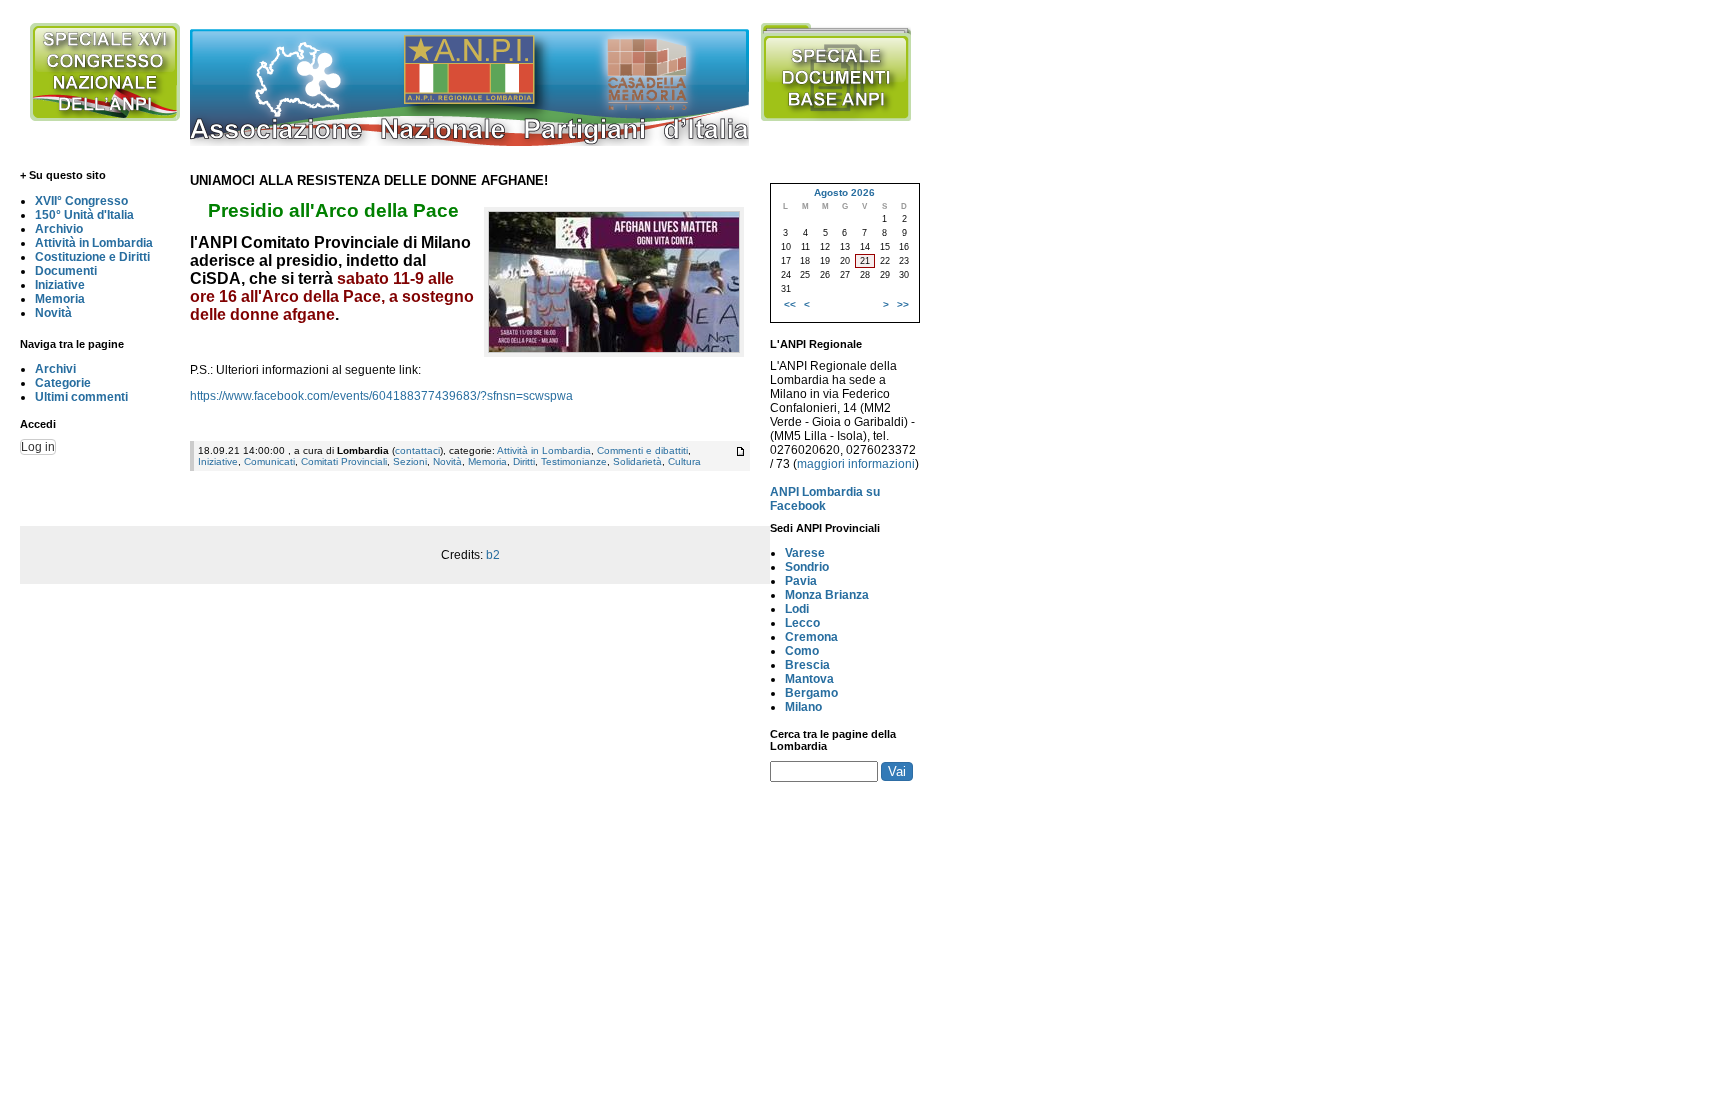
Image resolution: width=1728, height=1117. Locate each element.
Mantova (809, 679)
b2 (493, 555)
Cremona (811, 637)
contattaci (417, 450)
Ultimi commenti (81, 397)
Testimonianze (574, 461)
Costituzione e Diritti (92, 257)
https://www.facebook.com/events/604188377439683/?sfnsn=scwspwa (381, 396)
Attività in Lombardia (94, 243)
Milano (803, 707)
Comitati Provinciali (344, 461)
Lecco (802, 623)
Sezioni (410, 461)
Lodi (797, 609)
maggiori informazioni (856, 464)
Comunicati (269, 461)
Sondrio (807, 567)
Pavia (801, 581)
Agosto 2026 (844, 192)
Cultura (684, 461)
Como (802, 651)
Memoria (60, 299)
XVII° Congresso (81, 201)
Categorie (63, 383)
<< (790, 304)
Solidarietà (637, 461)
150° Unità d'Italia (84, 215)
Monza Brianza (827, 595)
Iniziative (60, 285)
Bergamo (811, 693)
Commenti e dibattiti (642, 450)
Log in (38, 447)
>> (903, 304)
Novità (53, 313)
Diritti (524, 461)
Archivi (55, 369)
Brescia (807, 665)
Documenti (66, 271)
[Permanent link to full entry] (740, 451)
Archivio (59, 229)
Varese (805, 553)
